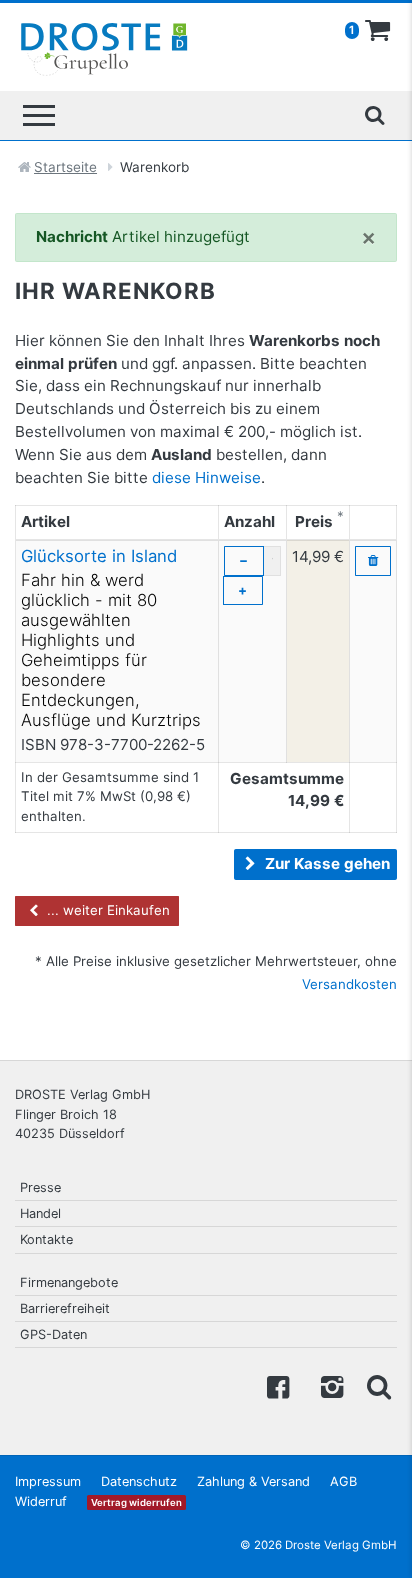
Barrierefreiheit (65, 1308)
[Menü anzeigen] (39, 115)
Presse (40, 1187)
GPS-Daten (53, 1334)
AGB (343, 1481)
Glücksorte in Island (99, 556)
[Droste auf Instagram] (328, 1385)
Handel (40, 1213)
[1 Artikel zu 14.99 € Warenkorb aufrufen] (378, 31)
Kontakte (46, 1239)
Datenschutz (139, 1481)
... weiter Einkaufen (106, 910)
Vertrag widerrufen (136, 1502)
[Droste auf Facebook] (278, 1385)
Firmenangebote (69, 1282)
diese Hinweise (206, 477)
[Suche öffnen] (374, 115)
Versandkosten (349, 984)
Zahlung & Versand (253, 1481)
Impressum (48, 1481)
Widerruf (41, 1501)
